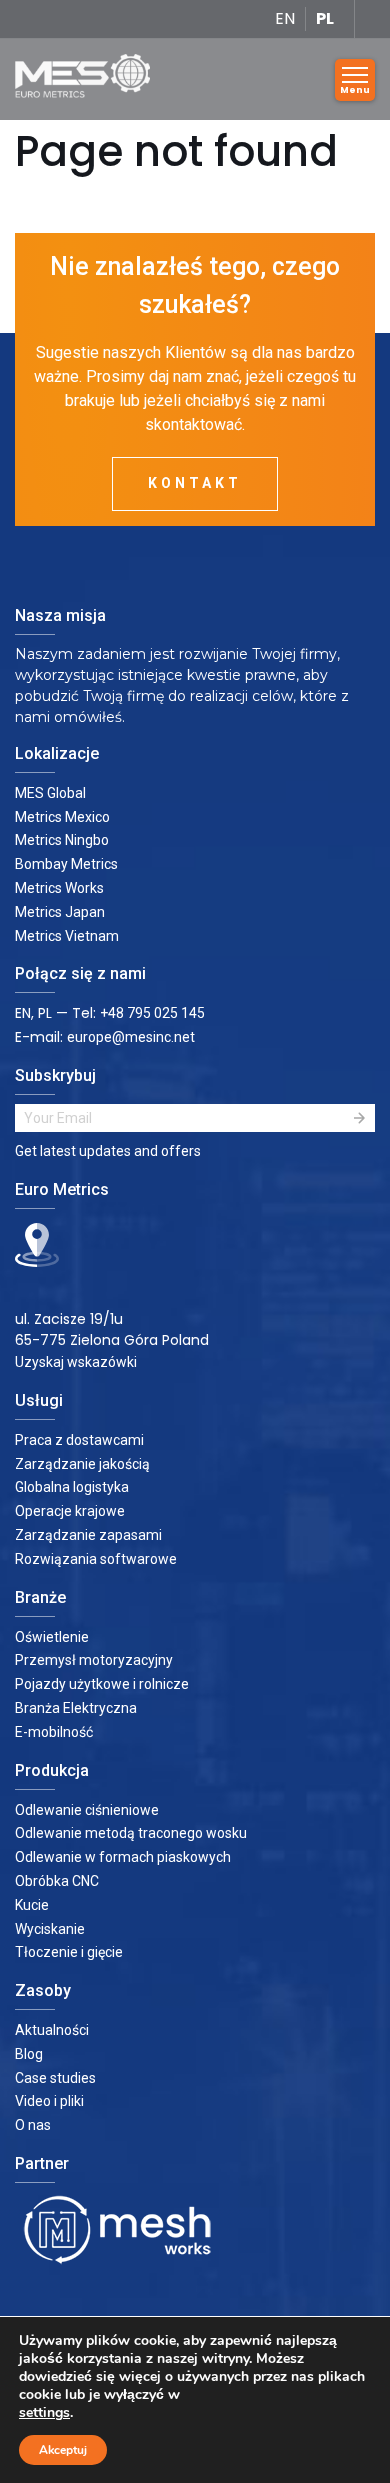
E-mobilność (54, 1732)
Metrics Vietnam (67, 936)
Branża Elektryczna (76, 1708)
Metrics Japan (60, 912)
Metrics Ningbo (62, 840)
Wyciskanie (50, 1929)
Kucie (32, 1905)
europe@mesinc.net (131, 1037)
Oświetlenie (52, 1637)
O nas (33, 2125)
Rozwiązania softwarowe (96, 1559)
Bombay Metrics (66, 864)
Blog (29, 2054)
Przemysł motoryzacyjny (94, 1660)
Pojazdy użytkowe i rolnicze (102, 1684)
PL (325, 18)
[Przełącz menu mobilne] (355, 80)
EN (285, 18)
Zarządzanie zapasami (88, 1535)
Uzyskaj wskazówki (76, 1362)
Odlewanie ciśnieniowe (87, 1810)
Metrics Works (59, 888)
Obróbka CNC (57, 1881)
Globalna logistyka (72, 1487)
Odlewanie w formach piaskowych (123, 1857)
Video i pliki (49, 2101)
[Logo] (90, 79)
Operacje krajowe (70, 1511)
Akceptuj (63, 2450)
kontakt (195, 483)
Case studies (55, 2078)
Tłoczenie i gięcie (69, 1952)
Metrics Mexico (62, 817)
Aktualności (52, 2030)
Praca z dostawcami (79, 1440)
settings (44, 2413)
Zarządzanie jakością (82, 1464)
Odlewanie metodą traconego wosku (131, 1833)
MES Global (50, 793)
